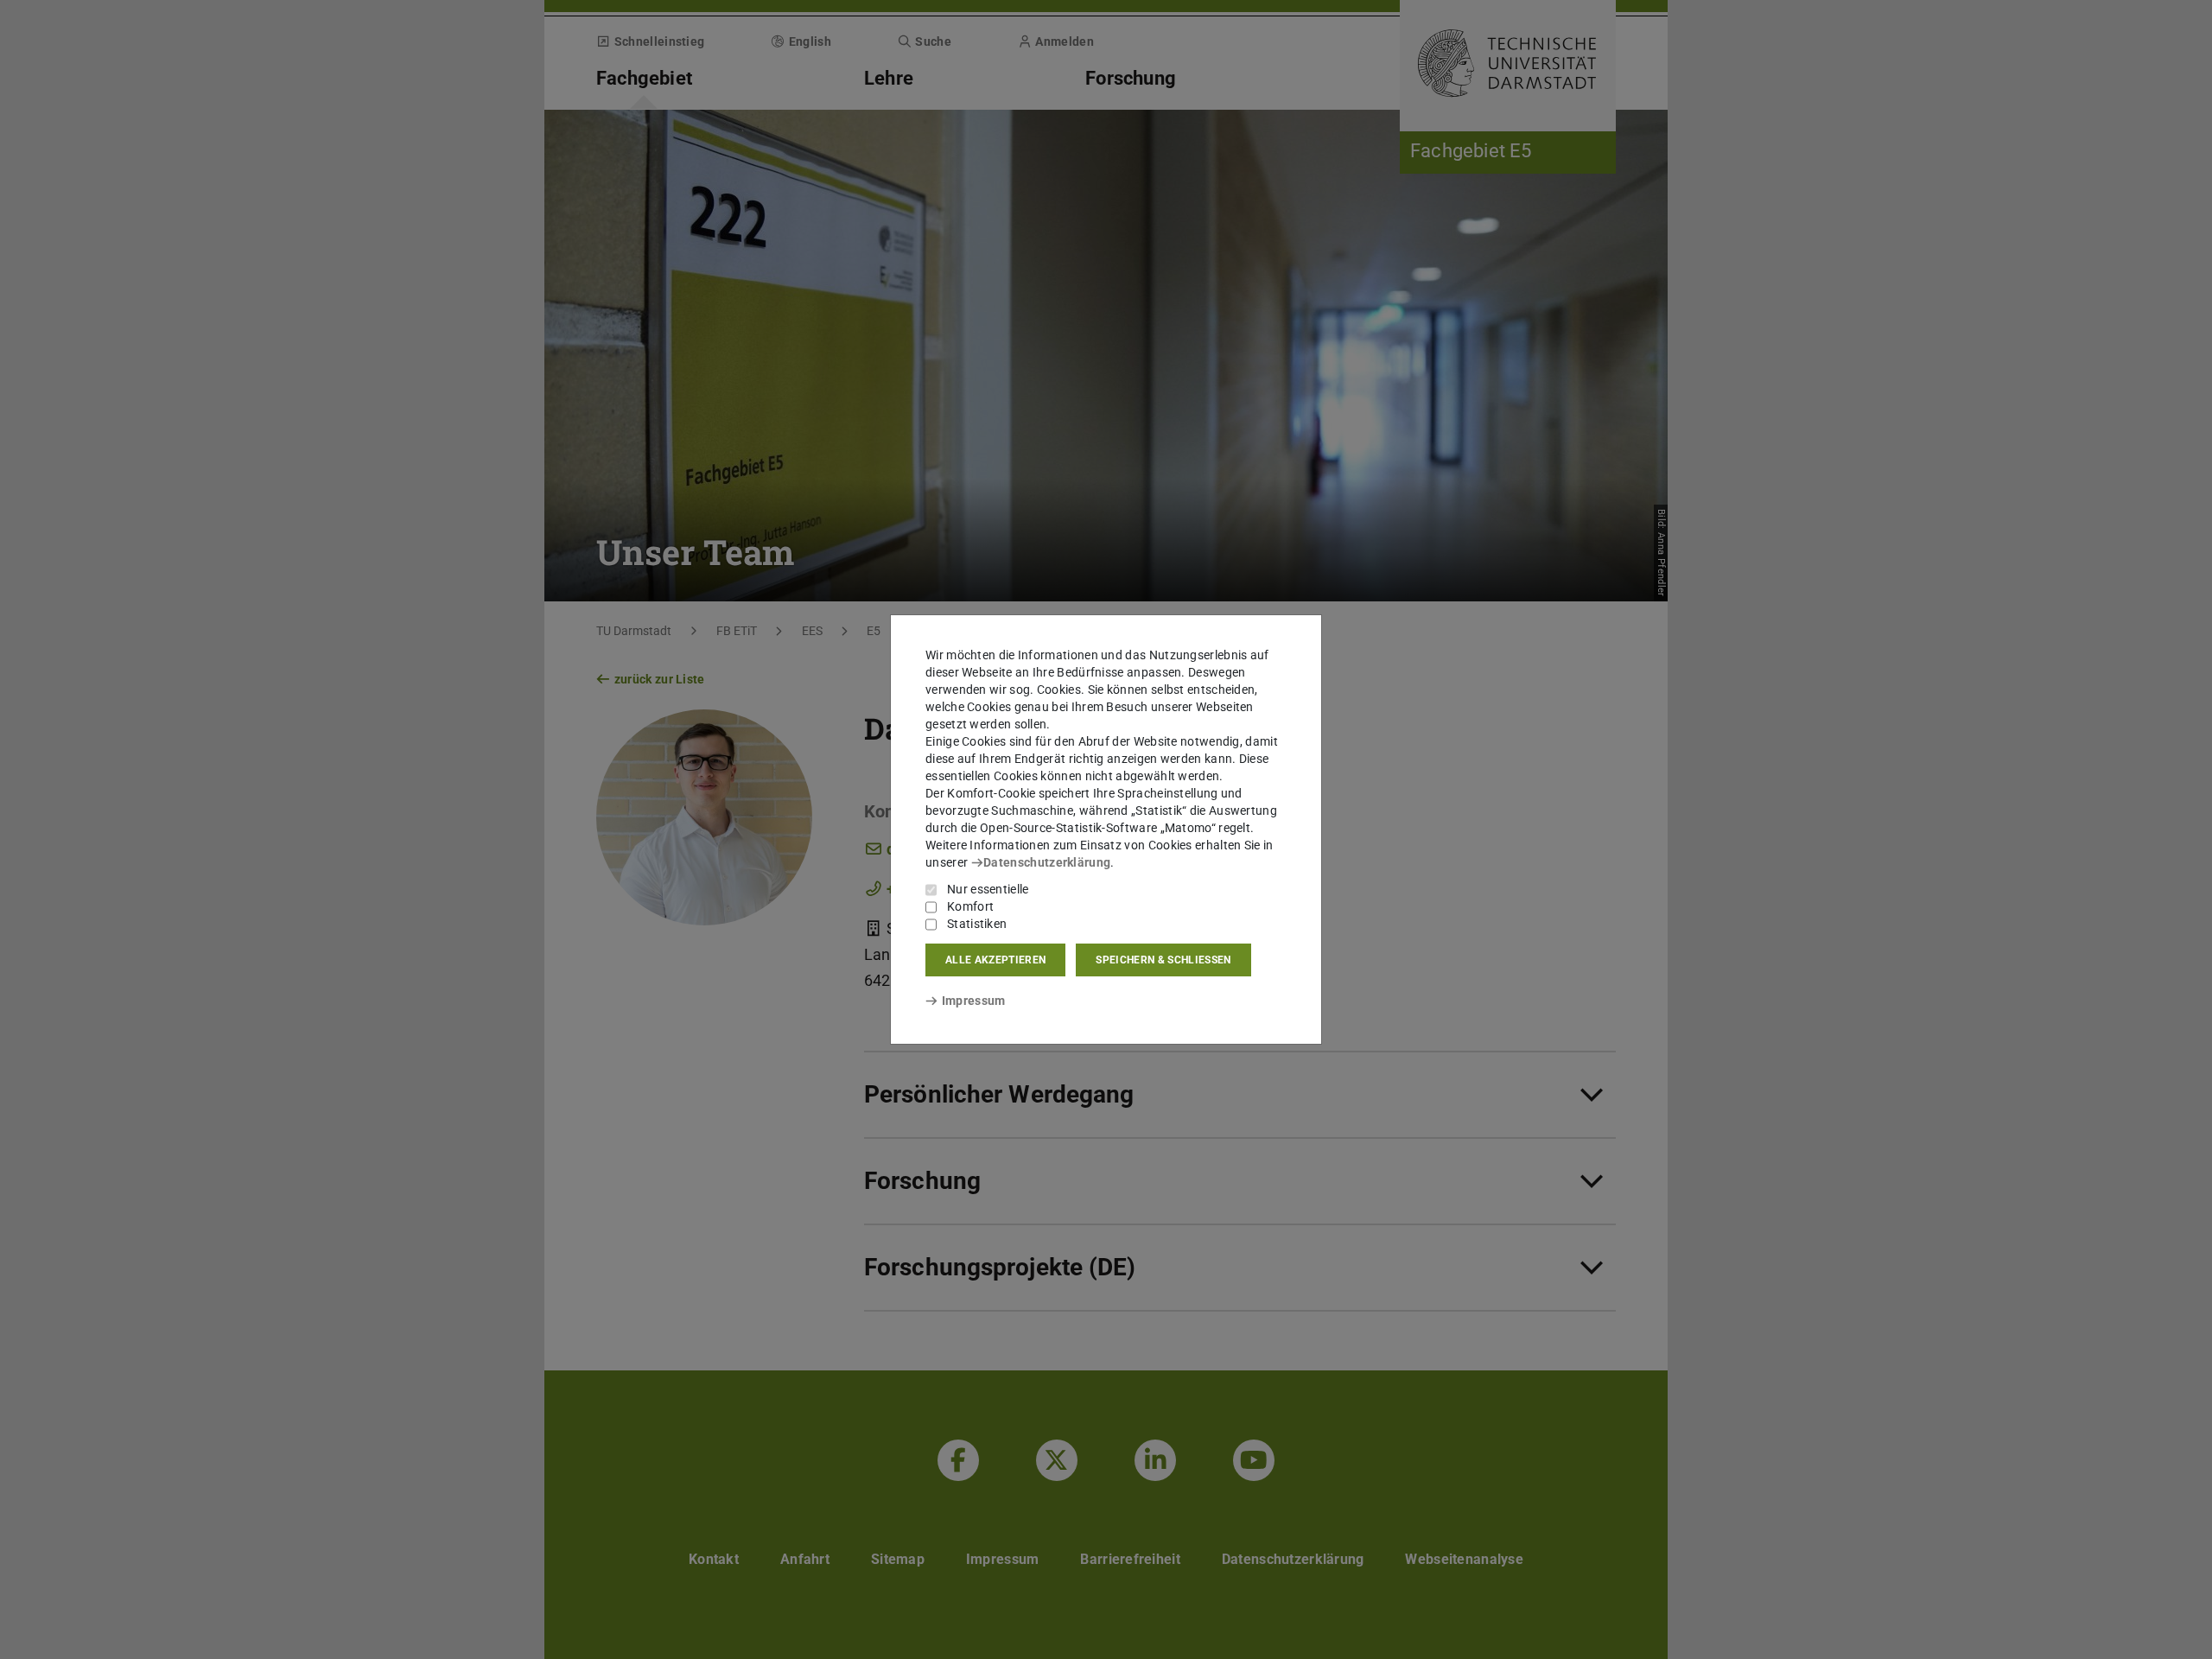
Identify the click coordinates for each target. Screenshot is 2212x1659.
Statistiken (977, 924)
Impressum (973, 1001)
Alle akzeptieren (995, 960)
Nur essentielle (988, 889)
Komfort (970, 906)
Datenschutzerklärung (1047, 862)
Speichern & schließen (1163, 960)
